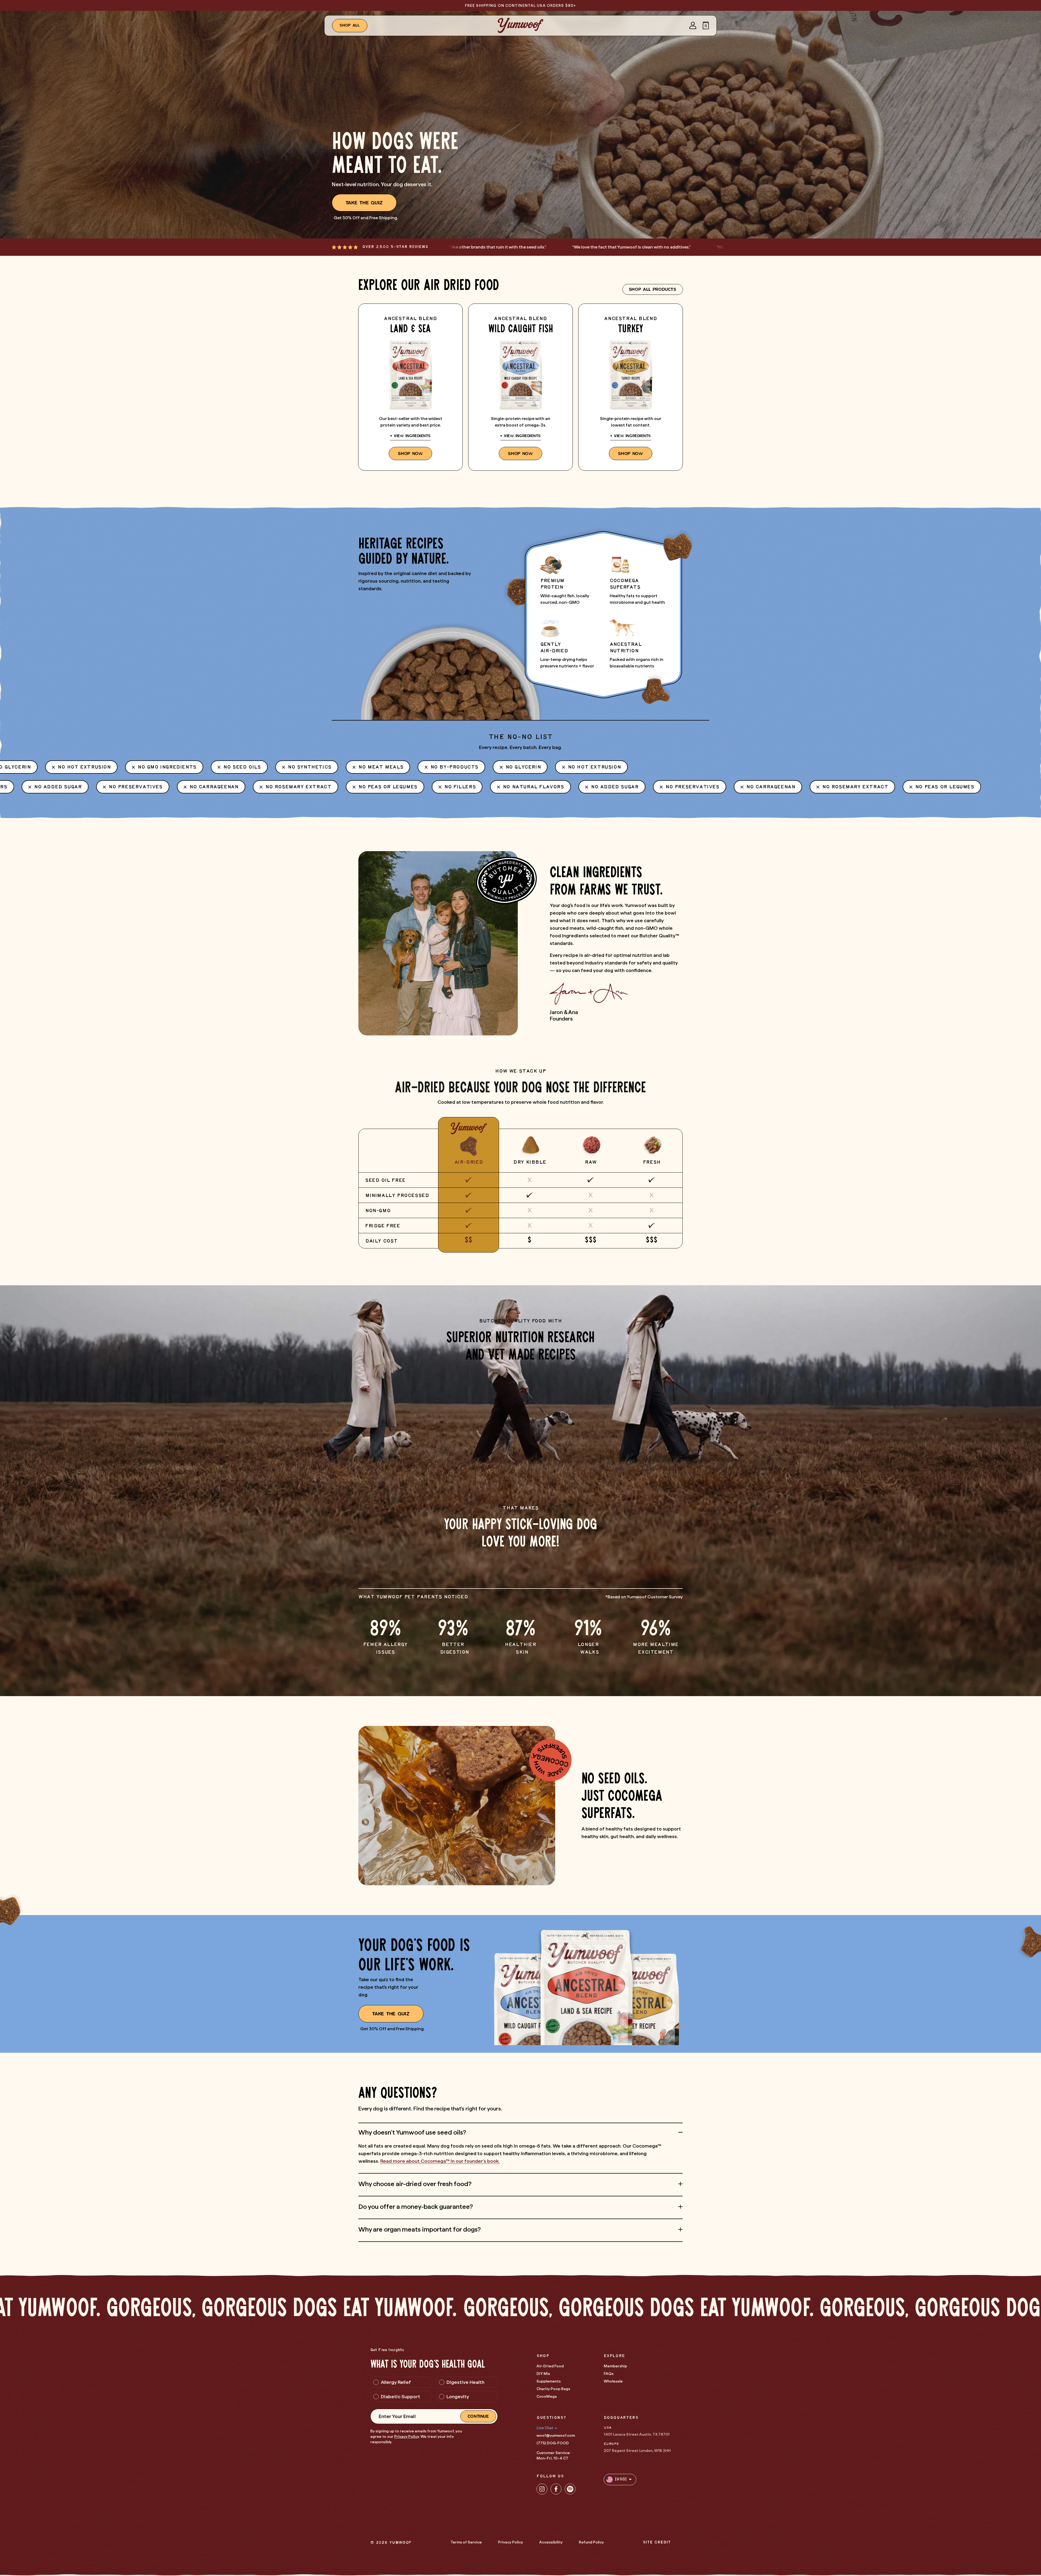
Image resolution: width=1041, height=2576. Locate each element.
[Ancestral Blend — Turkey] (631, 387)
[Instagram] (542, 2489)
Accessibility (551, 2542)
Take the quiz (364, 203)
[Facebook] (556, 2489)
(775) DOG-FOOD (553, 2443)
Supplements (549, 2381)
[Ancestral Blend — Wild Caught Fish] (520, 387)
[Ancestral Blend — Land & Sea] (410, 387)
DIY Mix (543, 2374)
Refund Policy (591, 2542)
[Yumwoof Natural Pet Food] (520, 25)
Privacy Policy (407, 2436)
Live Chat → (547, 2428)
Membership (615, 2366)
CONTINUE (478, 2416)
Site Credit (657, 2543)
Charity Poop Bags (553, 2389)
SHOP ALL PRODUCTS (653, 289)
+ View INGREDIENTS (410, 436)
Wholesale (613, 2381)
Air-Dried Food (550, 2366)
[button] (706, 25)
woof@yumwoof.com (556, 2435)
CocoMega (547, 2396)
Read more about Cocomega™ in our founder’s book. (440, 2161)
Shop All (350, 25)
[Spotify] (570, 2489)
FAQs (609, 2374)
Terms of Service (466, 2542)
